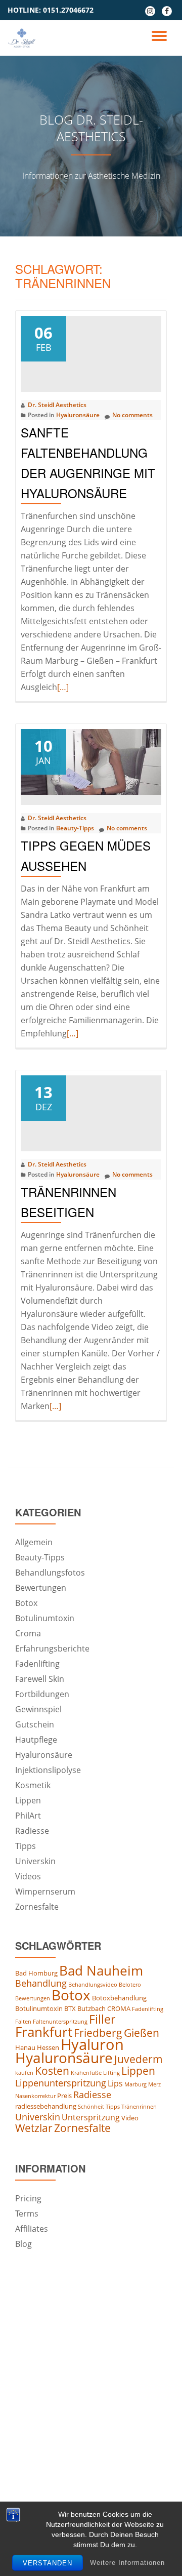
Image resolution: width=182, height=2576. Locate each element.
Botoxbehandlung (119, 1998)
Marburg (135, 2084)
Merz (154, 2084)
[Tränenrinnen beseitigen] (91, 1107)
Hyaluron (92, 2044)
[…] (63, 687)
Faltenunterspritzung (60, 2022)
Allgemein (34, 1542)
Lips (115, 2083)
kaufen (24, 2073)
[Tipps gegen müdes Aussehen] (91, 761)
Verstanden (48, 2563)
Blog (24, 2244)
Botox (26, 1603)
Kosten (52, 2071)
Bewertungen (41, 1588)
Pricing (28, 2198)
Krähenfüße (86, 2073)
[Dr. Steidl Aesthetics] (24, 38)
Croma (28, 1633)
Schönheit (91, 2107)
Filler (102, 2019)
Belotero (130, 1985)
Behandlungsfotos (50, 1573)
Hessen (48, 2047)
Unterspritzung (91, 2117)
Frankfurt (44, 2032)
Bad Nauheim (101, 1970)
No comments (132, 415)
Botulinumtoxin (45, 1618)
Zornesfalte (37, 1907)
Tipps (26, 1846)
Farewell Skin (40, 1679)
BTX (70, 2008)
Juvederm (139, 2059)
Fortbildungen (42, 1694)
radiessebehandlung (46, 2106)
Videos (28, 1876)
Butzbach (92, 2008)
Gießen (142, 2033)
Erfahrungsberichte (52, 1648)
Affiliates (32, 2229)
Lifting (111, 2073)
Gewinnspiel (38, 1709)
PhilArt (28, 1816)
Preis (64, 2096)
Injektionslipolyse (48, 1770)
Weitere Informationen (127, 2563)
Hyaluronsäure (78, 415)
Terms (27, 2213)
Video (130, 2118)
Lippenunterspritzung (61, 2083)
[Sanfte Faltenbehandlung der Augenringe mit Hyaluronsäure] (91, 348)
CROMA (119, 2008)
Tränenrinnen (139, 2107)
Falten (23, 2022)
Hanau (25, 2047)
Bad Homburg (36, 1973)
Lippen (28, 1800)
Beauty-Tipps (75, 828)
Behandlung (41, 1983)
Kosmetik (33, 1785)
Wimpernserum (45, 1891)
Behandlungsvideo (93, 1985)
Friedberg (98, 2033)
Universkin (35, 1861)
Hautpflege (36, 1740)
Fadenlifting (37, 1664)
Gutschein (35, 1724)
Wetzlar (34, 2128)
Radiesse (32, 1831)
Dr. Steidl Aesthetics (57, 405)
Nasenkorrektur (35, 2096)
